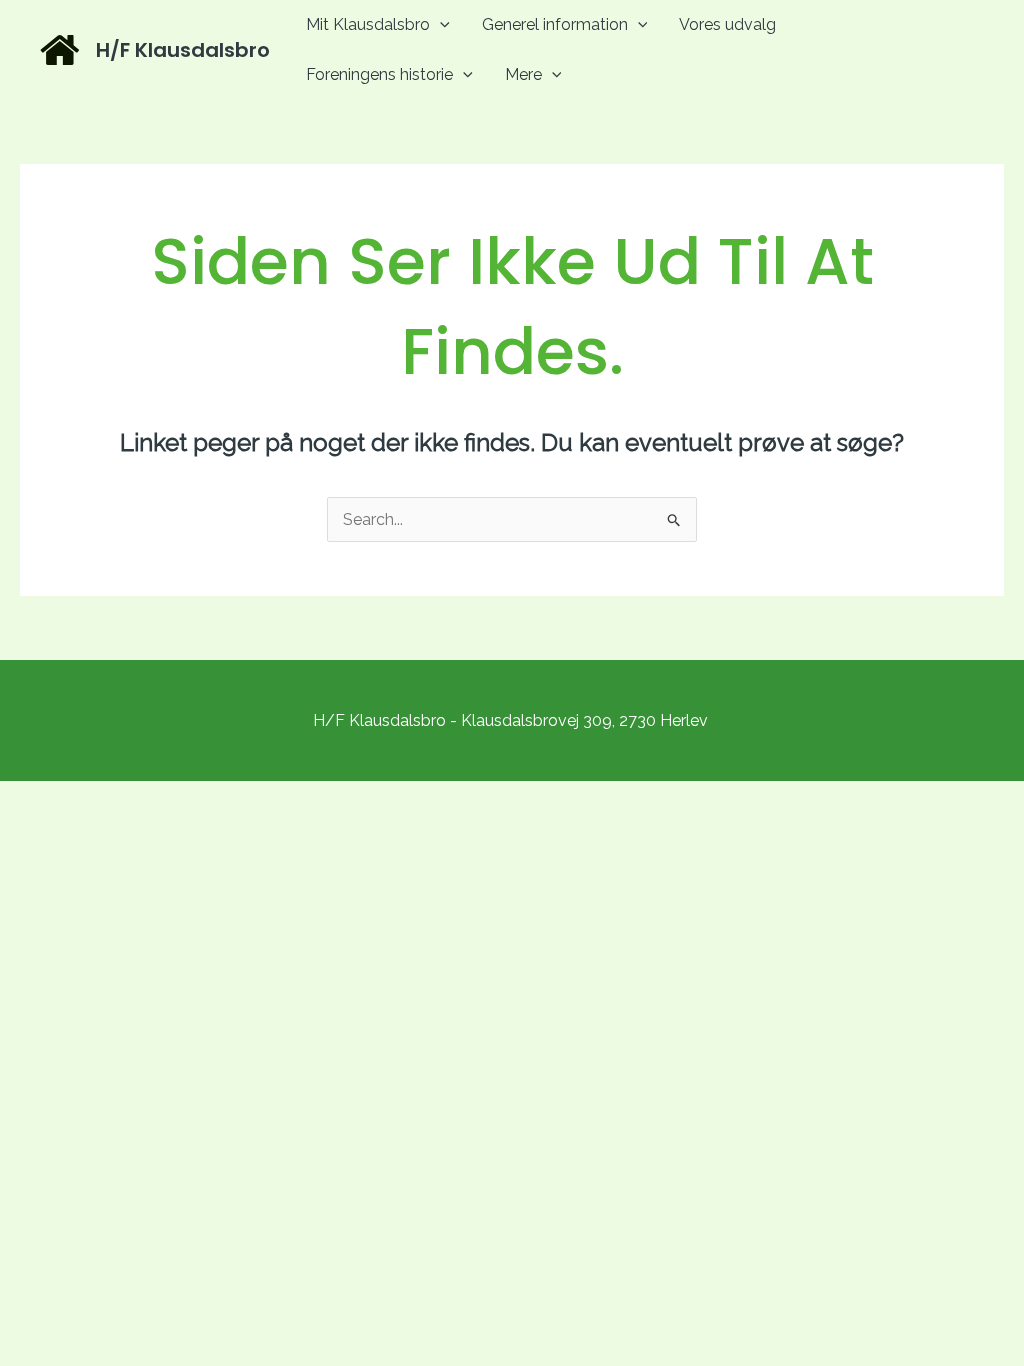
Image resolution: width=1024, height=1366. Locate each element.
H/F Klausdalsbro (183, 50)
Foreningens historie (379, 74)
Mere (523, 74)
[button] (440, 24)
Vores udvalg (727, 24)
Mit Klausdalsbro (368, 24)
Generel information (555, 24)
